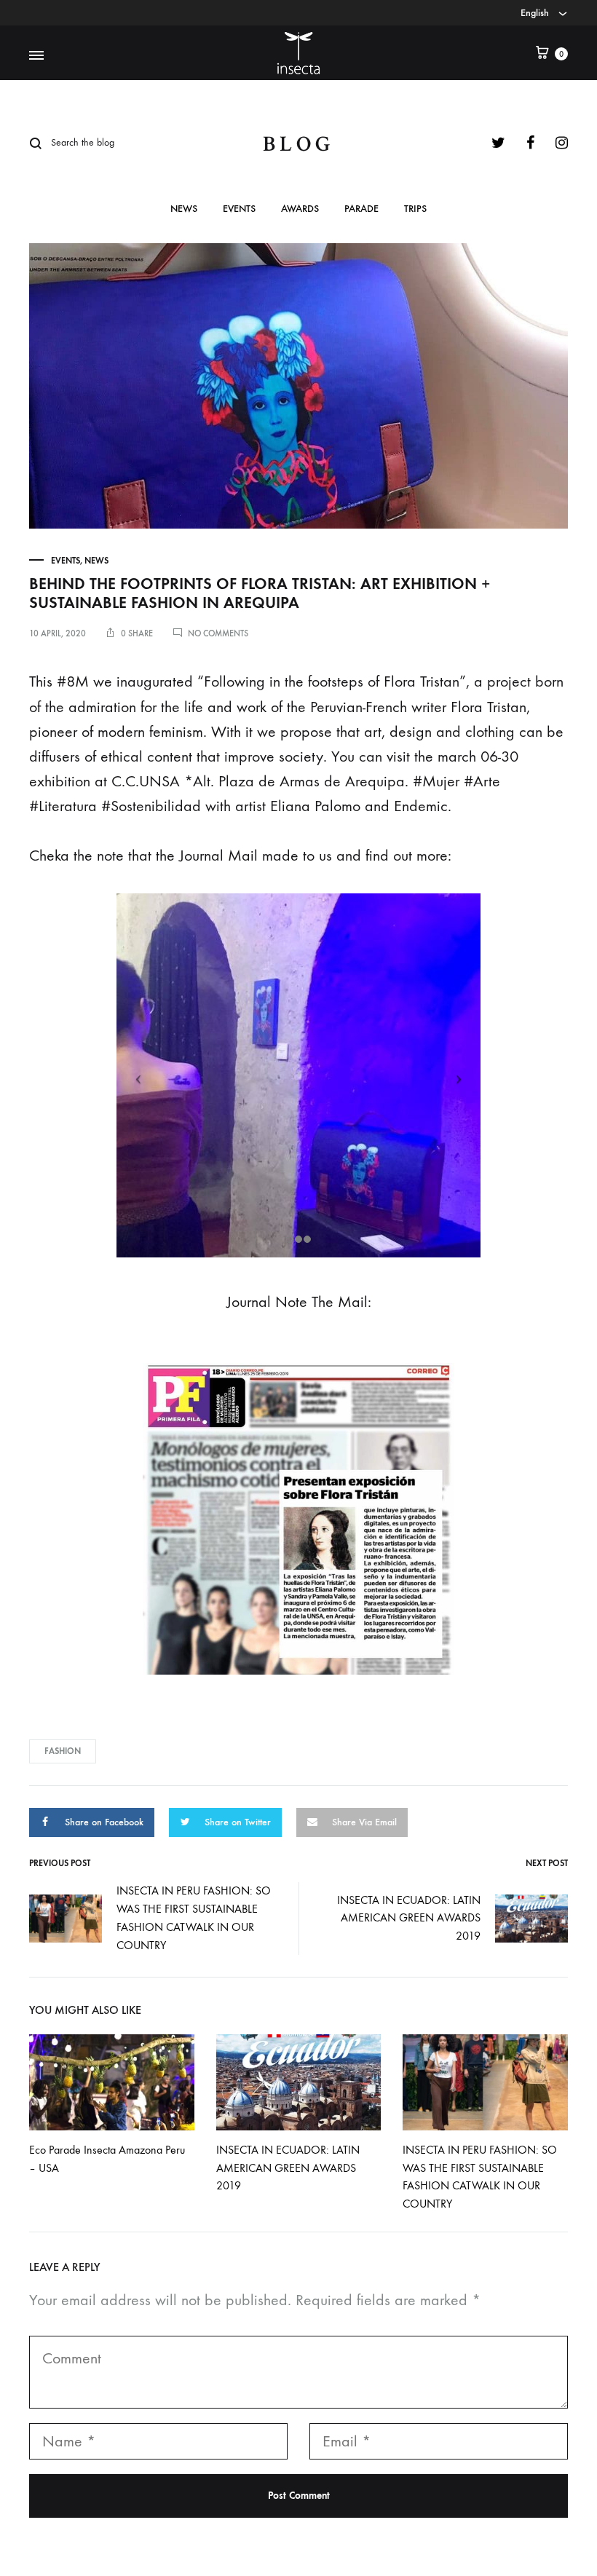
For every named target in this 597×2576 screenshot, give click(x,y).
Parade (361, 209)
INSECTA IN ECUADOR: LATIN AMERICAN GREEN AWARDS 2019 (409, 1918)
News (184, 209)
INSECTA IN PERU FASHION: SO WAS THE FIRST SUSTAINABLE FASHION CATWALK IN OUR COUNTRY (194, 1918)
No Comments (218, 633)
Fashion (63, 1751)
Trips (415, 209)
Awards (300, 209)
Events (239, 209)
